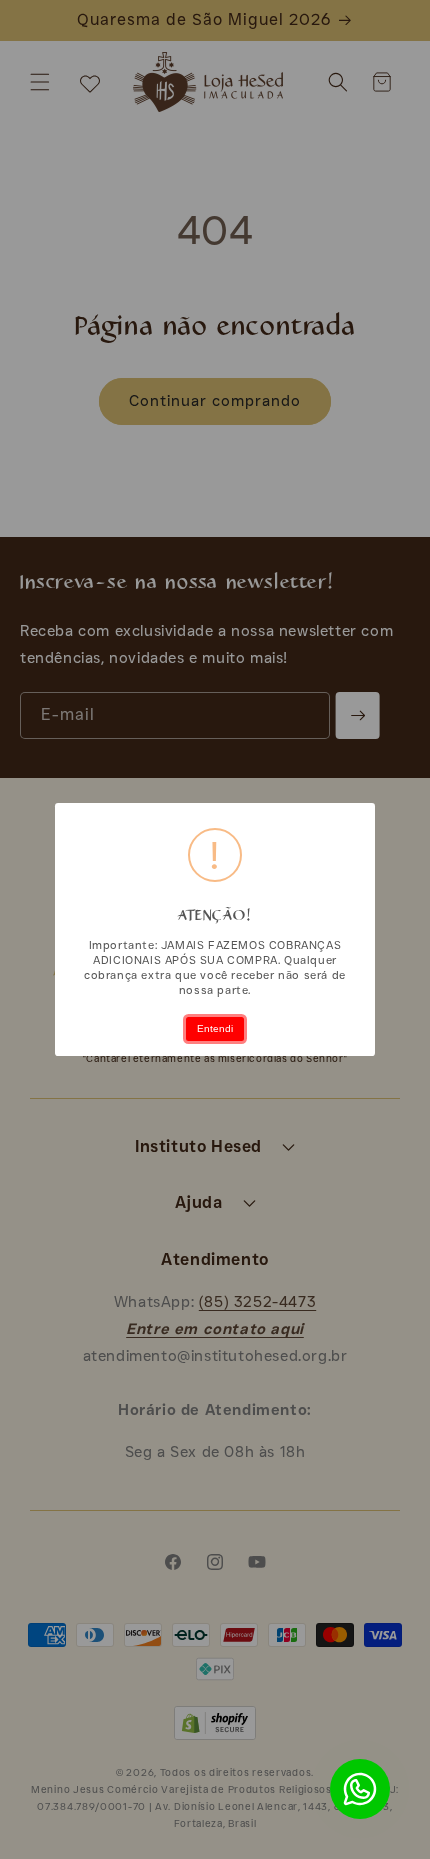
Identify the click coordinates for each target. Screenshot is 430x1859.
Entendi (215, 1028)
